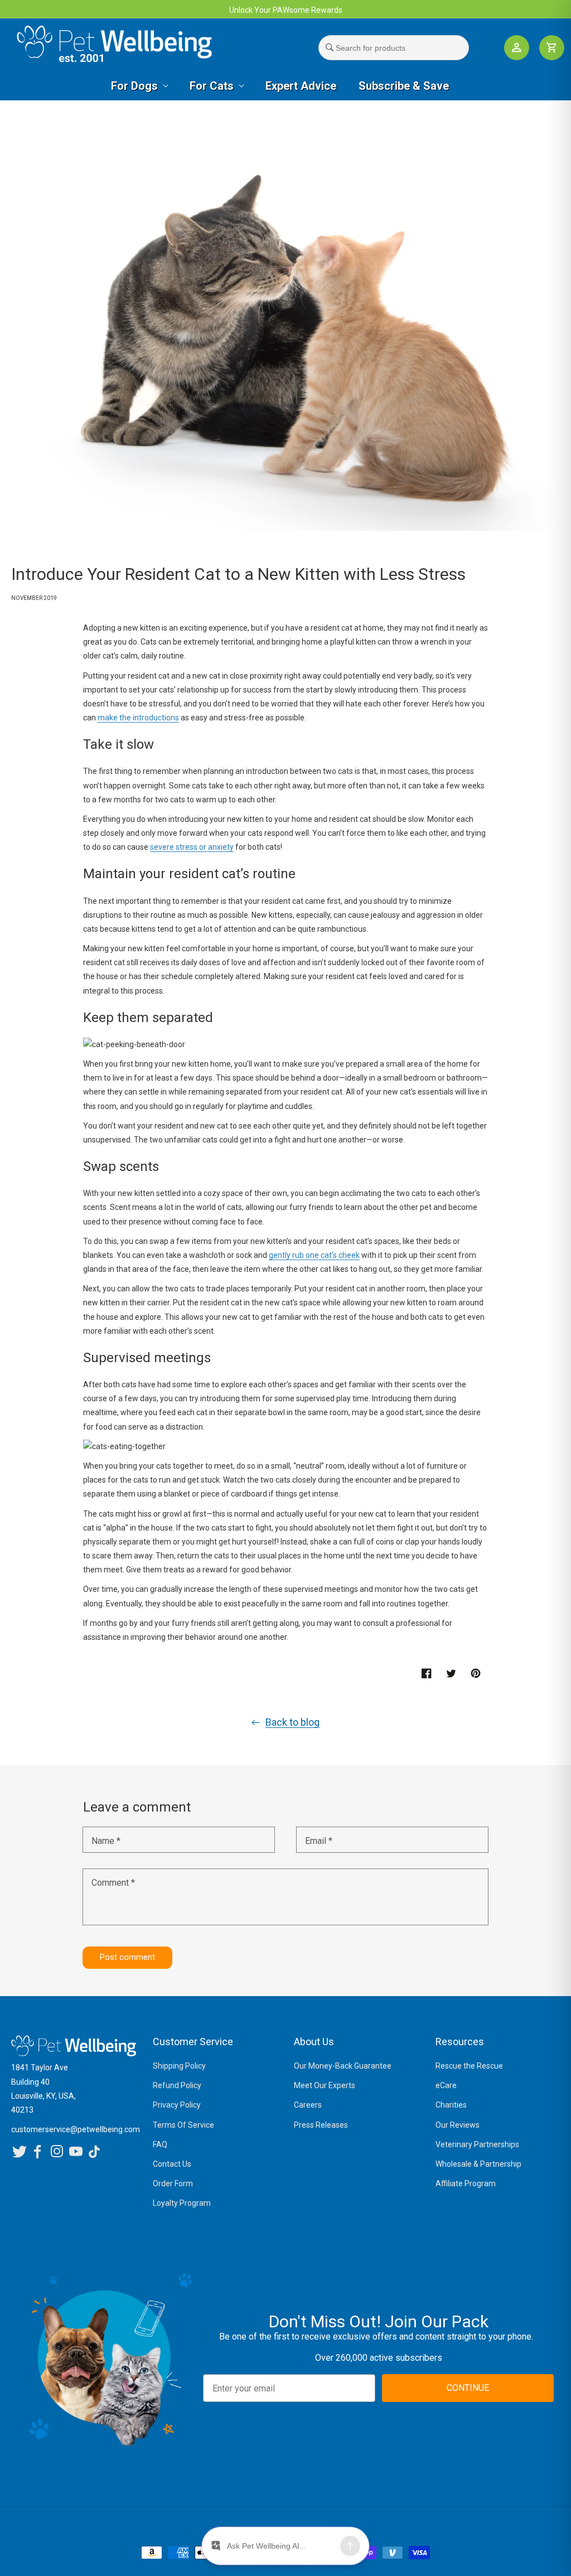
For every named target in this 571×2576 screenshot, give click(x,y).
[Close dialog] (437, 1197)
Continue (202, 1398)
